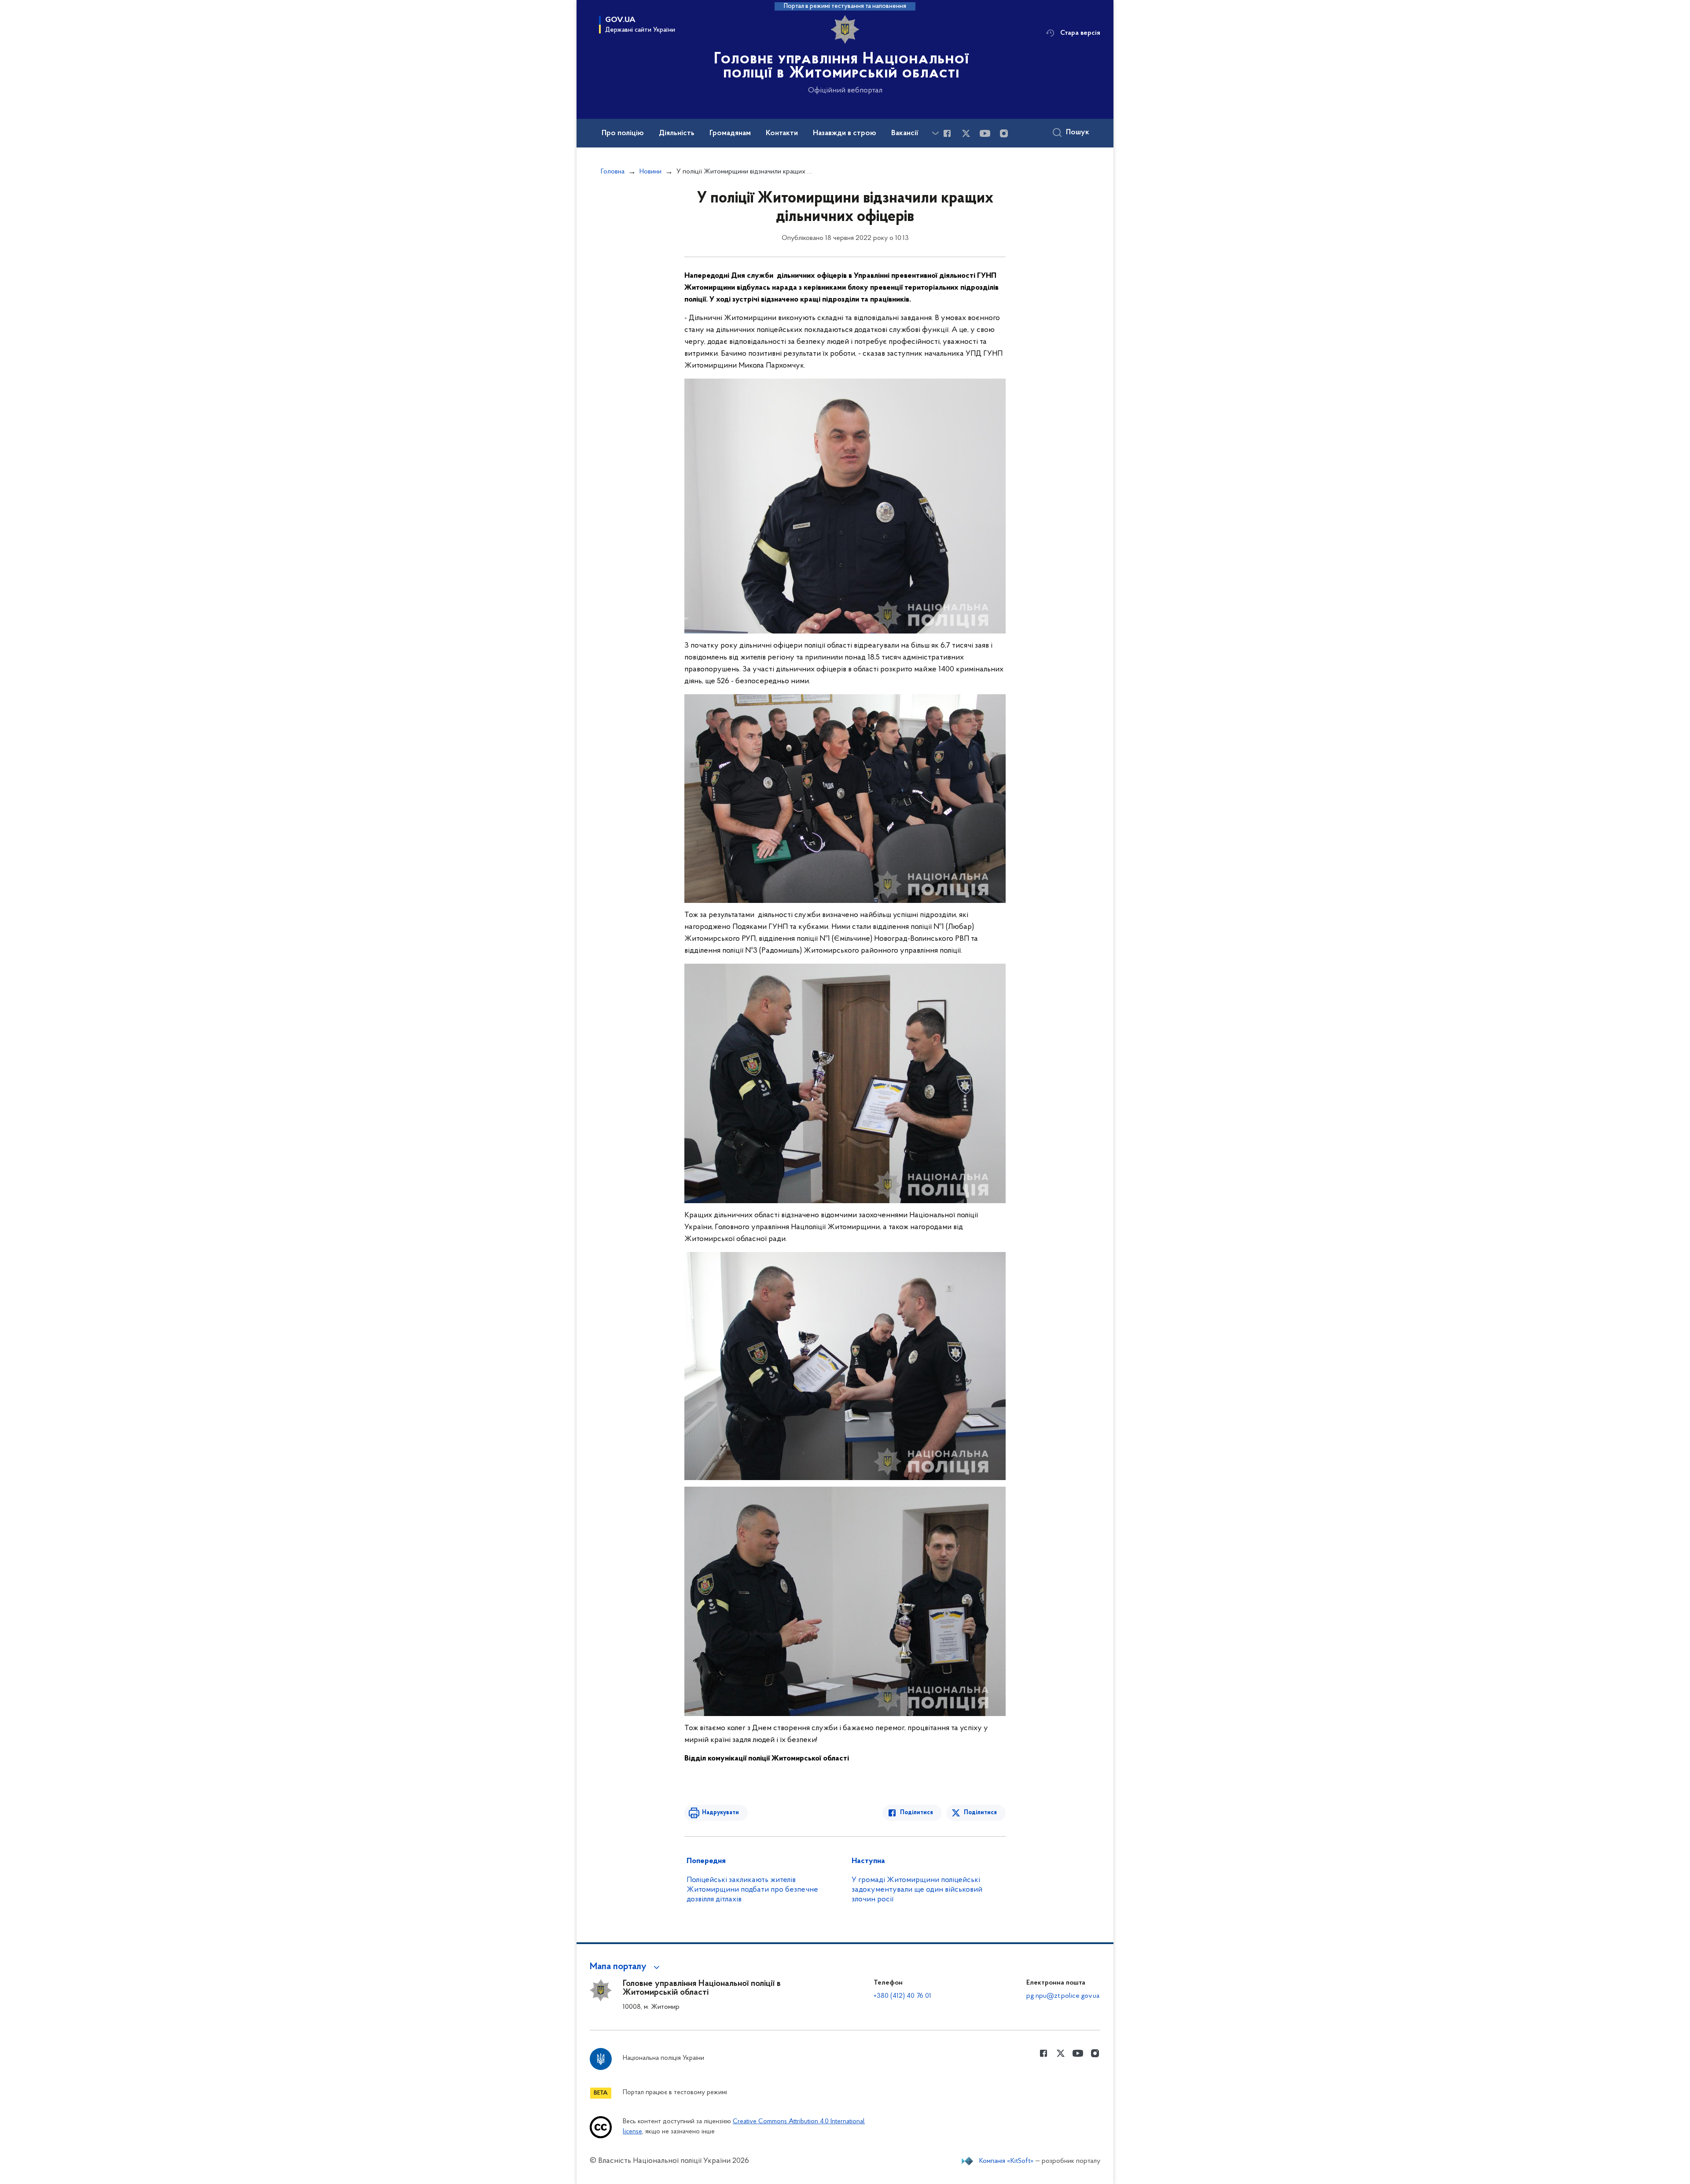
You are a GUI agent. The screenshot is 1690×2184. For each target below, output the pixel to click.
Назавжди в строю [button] (845, 133)
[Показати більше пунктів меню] (935, 133)
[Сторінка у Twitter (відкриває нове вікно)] (966, 133)
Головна (613, 172)
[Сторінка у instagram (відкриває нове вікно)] (1004, 133)
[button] (626, 1967)
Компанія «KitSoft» (1007, 2161)
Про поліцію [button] (623, 133)
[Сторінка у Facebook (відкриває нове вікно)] (947, 133)
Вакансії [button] (905, 133)
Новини (650, 172)
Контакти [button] (782, 133)
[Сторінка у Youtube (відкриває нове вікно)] (985, 133)
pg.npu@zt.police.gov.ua (1063, 1996)
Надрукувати (720, 1813)
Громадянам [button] (730, 133)
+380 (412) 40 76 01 (902, 1996)
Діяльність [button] (677, 133)
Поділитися (917, 1813)
